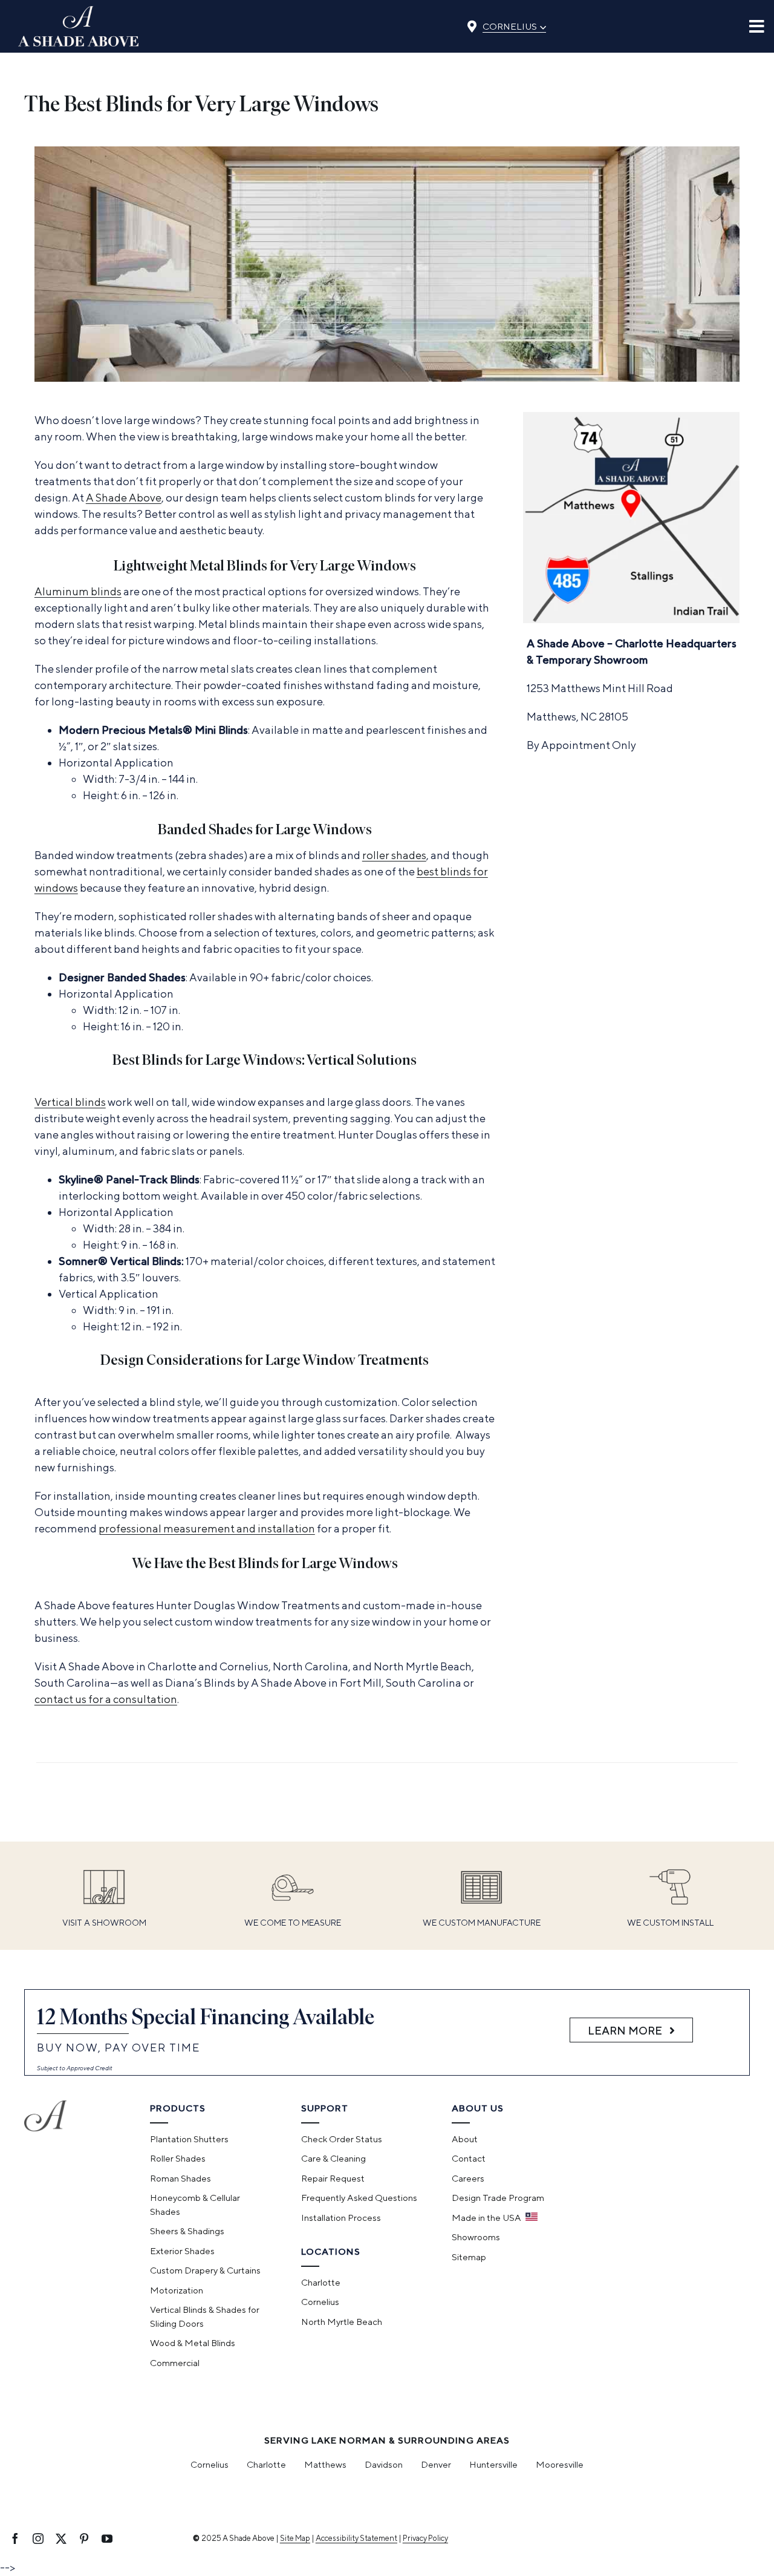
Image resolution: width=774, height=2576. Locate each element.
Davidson (384, 2464)
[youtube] (107, 2538)
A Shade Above (124, 498)
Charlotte (266, 2464)
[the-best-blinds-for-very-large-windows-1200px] (387, 152)
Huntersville (493, 2464)
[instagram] (38, 2538)
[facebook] (15, 2538)
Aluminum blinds (78, 591)
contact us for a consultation (106, 1699)
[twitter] (61, 2538)
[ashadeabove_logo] (79, 11)
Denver (436, 2464)
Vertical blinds (70, 1102)
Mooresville (560, 2464)
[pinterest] (84, 2538)
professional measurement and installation (207, 1528)
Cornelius (514, 25)
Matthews (325, 2464)
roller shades (394, 855)
